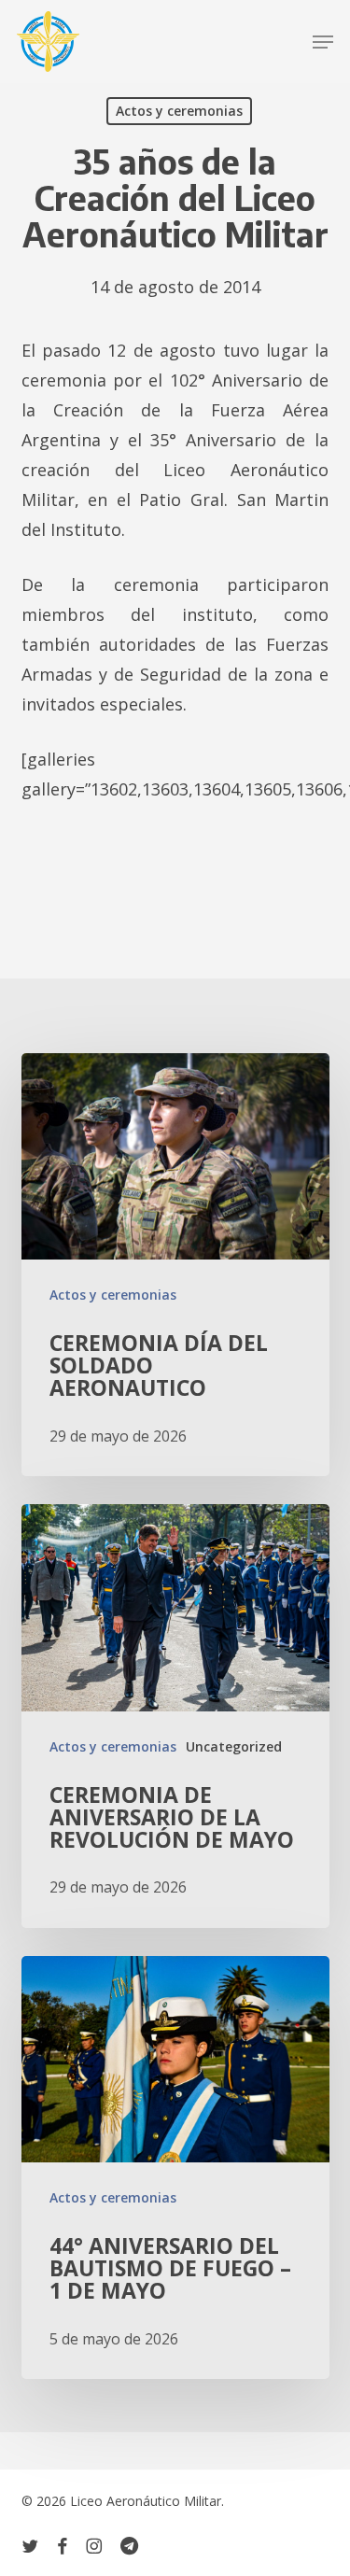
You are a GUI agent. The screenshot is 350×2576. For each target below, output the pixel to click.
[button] (323, 42)
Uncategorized (234, 1746)
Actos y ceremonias (179, 111)
